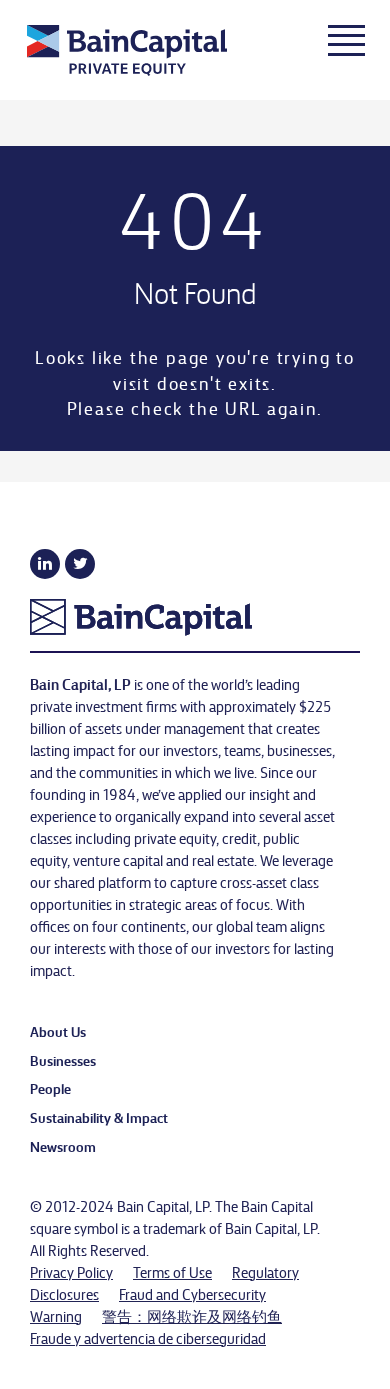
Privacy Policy (71, 1272)
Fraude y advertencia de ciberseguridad (148, 1338)
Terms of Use (172, 1272)
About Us (58, 1031)
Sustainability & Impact (99, 1117)
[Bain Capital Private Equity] (158, 53)
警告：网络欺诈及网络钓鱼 (192, 1316)
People (50, 1088)
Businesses (63, 1060)
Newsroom (63, 1146)
